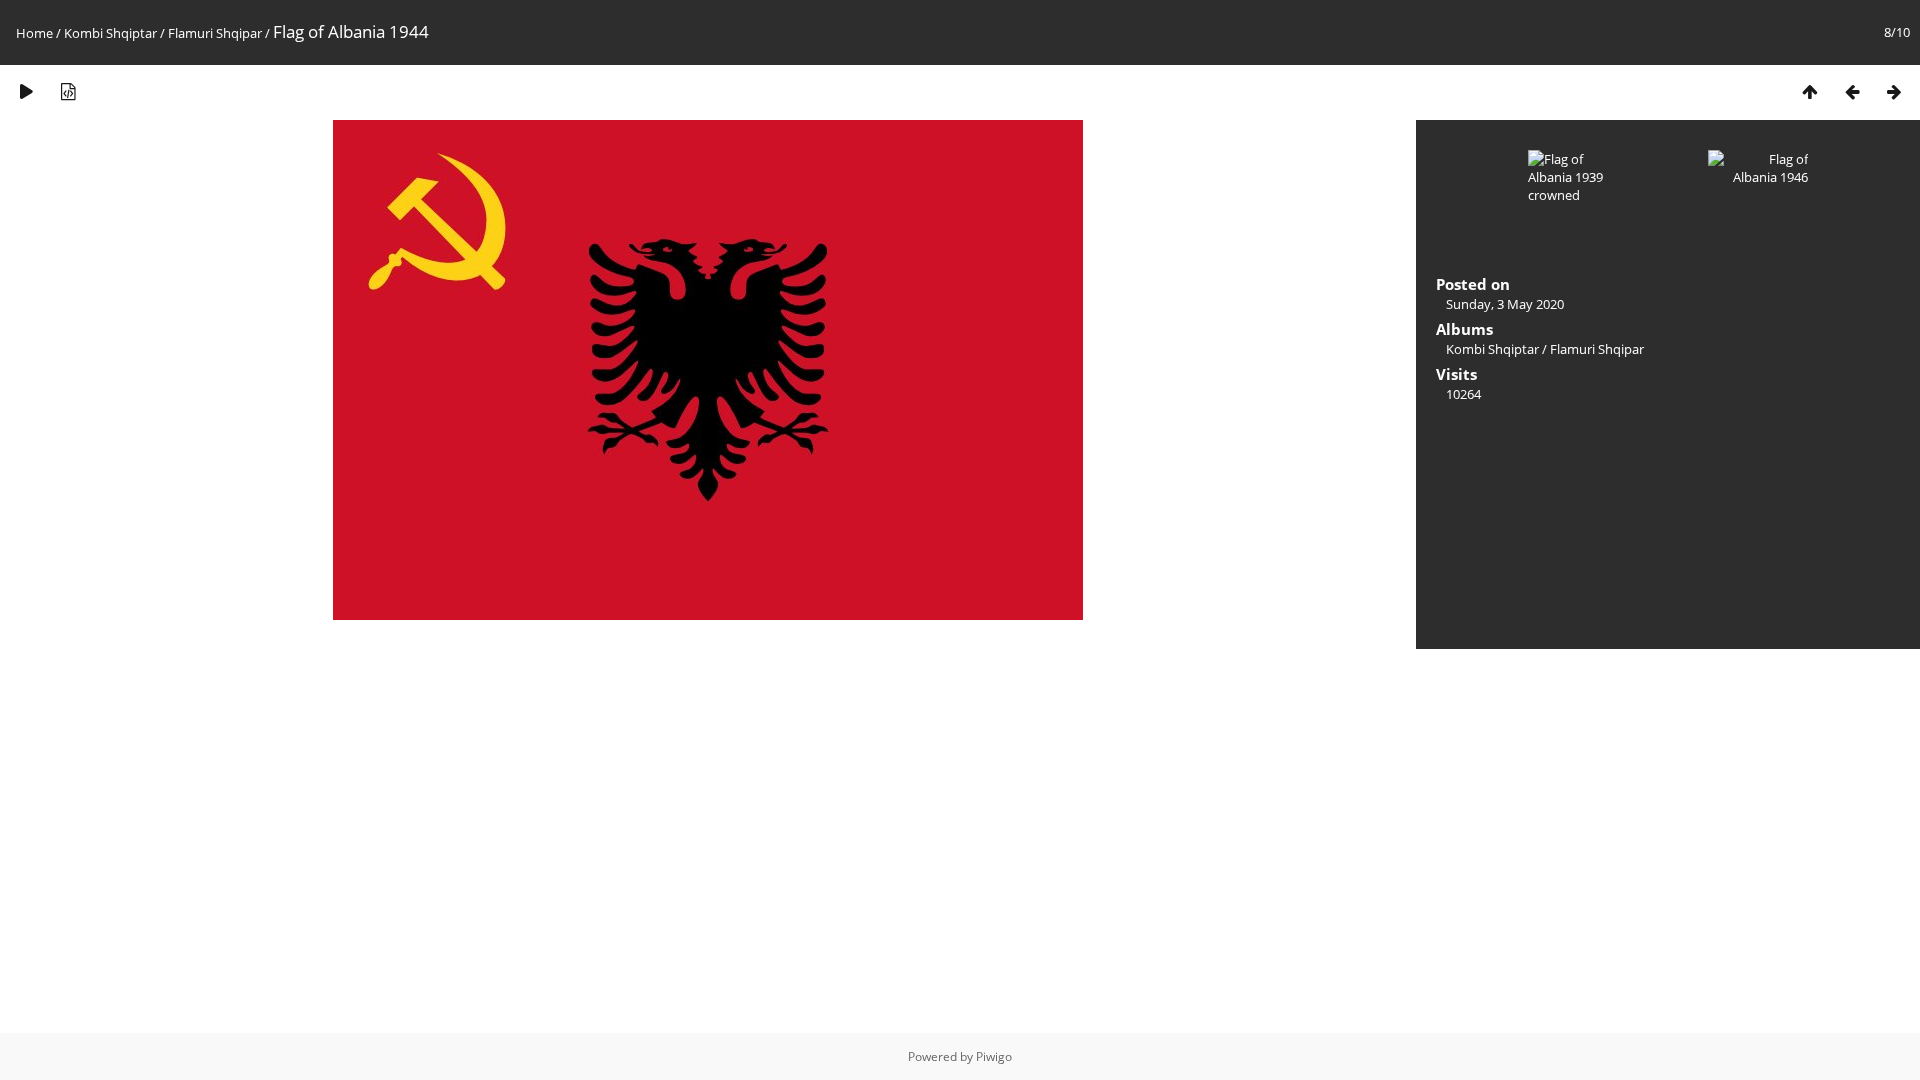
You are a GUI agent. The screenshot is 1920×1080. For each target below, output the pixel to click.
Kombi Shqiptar (110, 33)
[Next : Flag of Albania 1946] (1894, 91)
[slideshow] (26, 91)
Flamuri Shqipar (215, 33)
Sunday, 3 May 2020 (1505, 304)
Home (34, 33)
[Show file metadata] (68, 91)
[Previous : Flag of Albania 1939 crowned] (1852, 91)
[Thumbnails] (1810, 91)
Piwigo (994, 1056)
